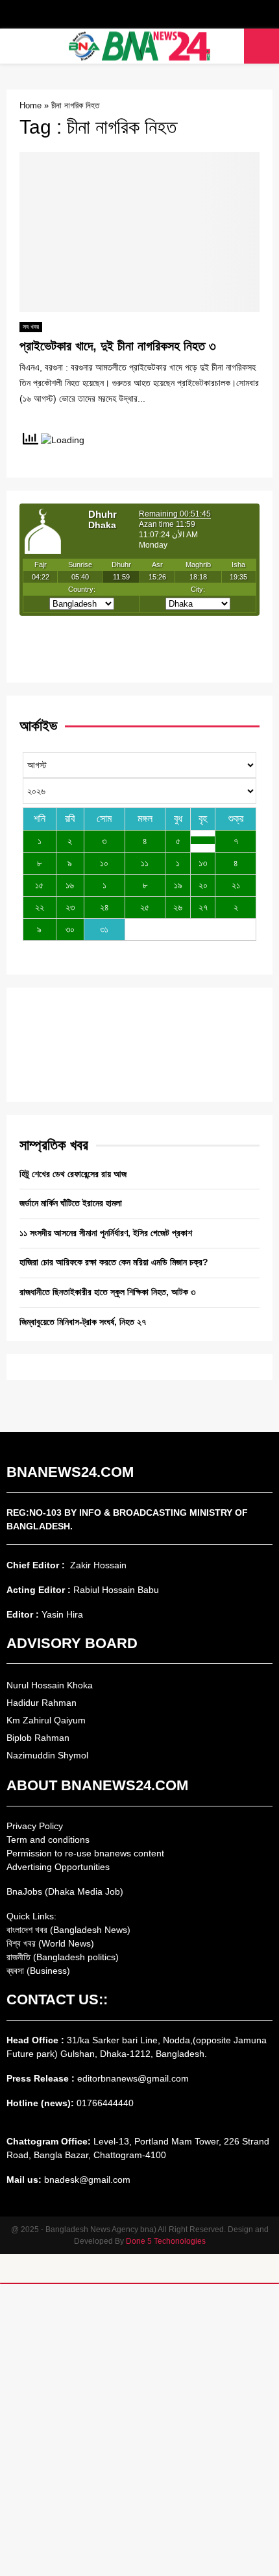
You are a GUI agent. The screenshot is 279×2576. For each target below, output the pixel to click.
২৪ (104, 907)
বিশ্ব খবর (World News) (50, 1943)
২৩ (70, 907)
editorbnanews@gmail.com (133, 2078)
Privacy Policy (35, 1826)
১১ (145, 863)
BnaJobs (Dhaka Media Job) (65, 1891)
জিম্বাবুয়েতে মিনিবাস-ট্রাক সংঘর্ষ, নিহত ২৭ (83, 1322)
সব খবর (31, 327)
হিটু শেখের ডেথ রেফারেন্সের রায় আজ (73, 1174)
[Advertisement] (139, 2430)
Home (30, 105)
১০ (104, 863)
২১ (236, 885)
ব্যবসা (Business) (38, 1971)
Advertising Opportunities (58, 1867)
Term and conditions (48, 1840)
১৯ (178, 885)
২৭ (203, 907)
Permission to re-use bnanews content (85, 1853)
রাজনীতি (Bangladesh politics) (63, 1957)
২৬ (178, 907)
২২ (40, 907)
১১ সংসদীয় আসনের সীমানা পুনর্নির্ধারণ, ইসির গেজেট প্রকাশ (106, 1233)
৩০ (70, 929)
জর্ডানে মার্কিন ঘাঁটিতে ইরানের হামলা (71, 1203)
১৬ (70, 885)
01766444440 (105, 2103)
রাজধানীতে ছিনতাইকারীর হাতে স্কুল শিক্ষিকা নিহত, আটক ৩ (107, 1292)
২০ (203, 885)
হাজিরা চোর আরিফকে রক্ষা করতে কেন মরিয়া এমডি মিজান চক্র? (114, 1262)
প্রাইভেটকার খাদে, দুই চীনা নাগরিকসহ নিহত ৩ (118, 346)
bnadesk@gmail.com (86, 2180)
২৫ (145, 907)
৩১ (104, 929)
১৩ (203, 863)
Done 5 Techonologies (166, 2241)
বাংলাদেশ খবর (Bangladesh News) (68, 1930)
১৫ (39, 885)
